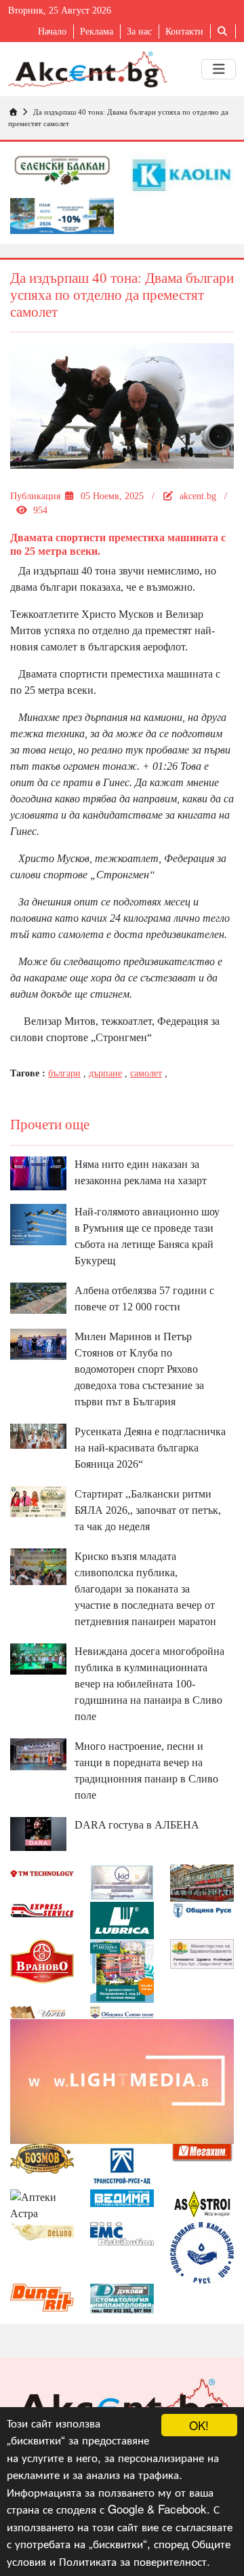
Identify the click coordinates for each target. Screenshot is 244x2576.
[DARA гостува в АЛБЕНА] (38, 1833)
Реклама (97, 32)
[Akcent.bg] (88, 69)
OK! (199, 2425)
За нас (139, 32)
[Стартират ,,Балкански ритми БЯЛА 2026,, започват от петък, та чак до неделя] (38, 1500)
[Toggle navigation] (219, 69)
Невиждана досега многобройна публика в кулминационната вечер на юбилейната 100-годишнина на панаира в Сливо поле (149, 1684)
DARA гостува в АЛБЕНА (137, 1825)
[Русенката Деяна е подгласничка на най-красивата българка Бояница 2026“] (38, 1435)
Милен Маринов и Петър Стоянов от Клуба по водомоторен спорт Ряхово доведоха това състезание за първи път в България (139, 1369)
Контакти (184, 32)
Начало (52, 32)
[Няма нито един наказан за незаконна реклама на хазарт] (38, 1172)
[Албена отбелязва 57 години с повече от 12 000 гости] (38, 1296)
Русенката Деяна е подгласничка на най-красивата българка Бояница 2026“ (150, 1448)
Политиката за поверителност (133, 2561)
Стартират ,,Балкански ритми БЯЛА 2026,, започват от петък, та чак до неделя (148, 1510)
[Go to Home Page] (13, 112)
